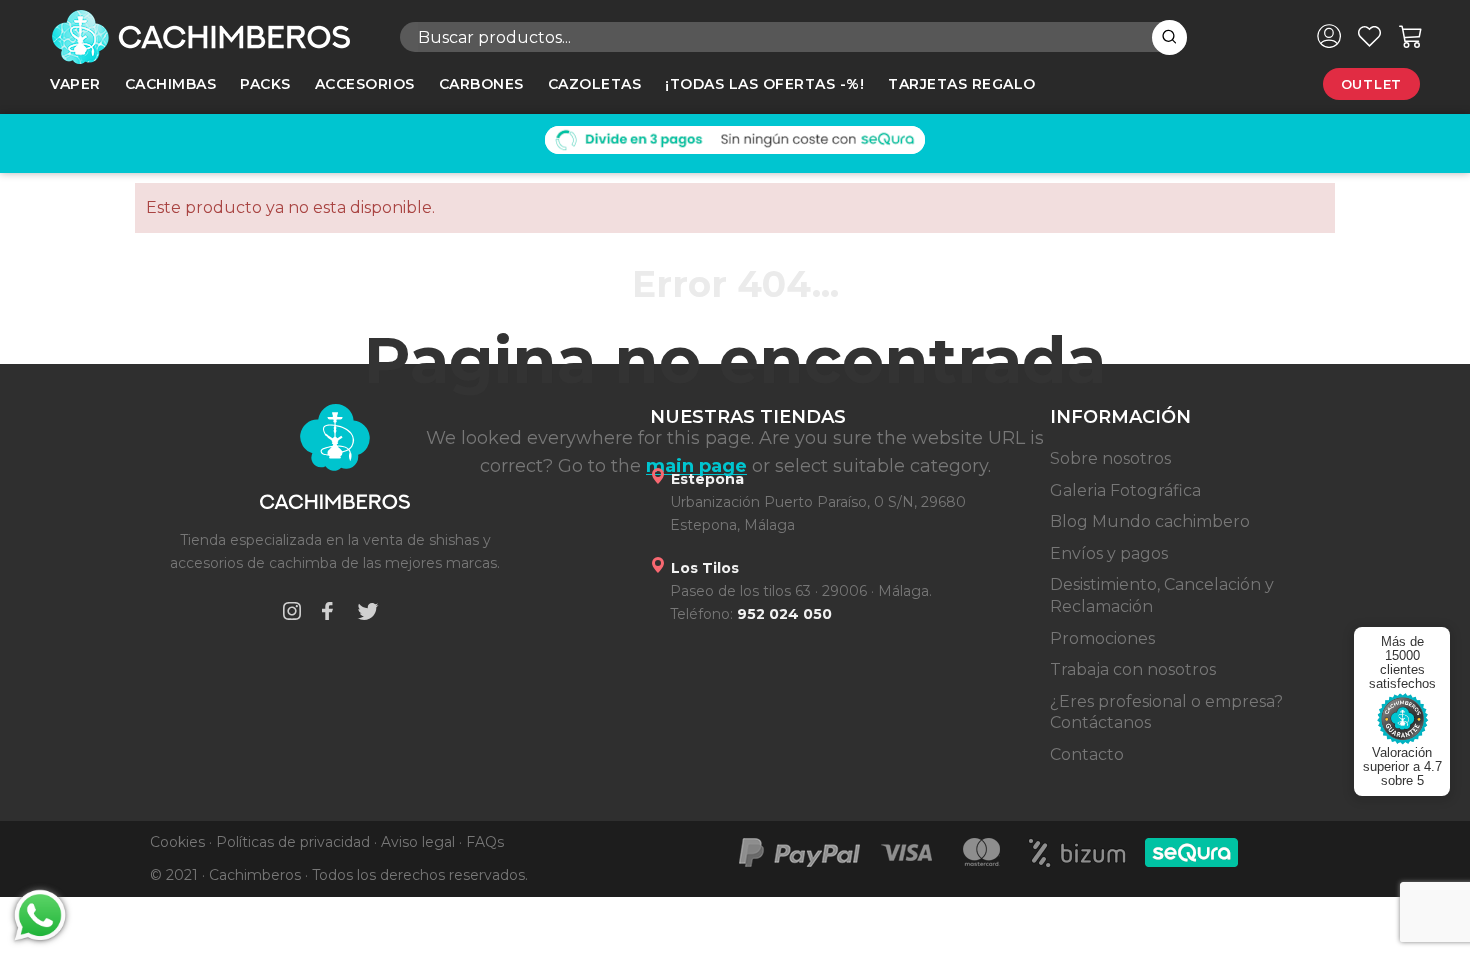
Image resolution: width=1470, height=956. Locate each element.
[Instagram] (292, 614)
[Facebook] (327, 614)
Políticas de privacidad (293, 842)
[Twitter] (368, 614)
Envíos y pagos (1109, 553)
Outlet (1371, 84)
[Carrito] (1411, 36)
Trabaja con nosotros (1133, 669)
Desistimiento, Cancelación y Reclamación (1162, 595)
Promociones (1102, 638)
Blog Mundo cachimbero (1150, 521)
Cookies (177, 842)
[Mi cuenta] (1329, 36)
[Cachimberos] (210, 37)
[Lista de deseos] (1369, 36)
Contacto (1087, 754)
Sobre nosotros (1110, 458)
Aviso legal (418, 842)
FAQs (485, 842)
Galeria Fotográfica (1125, 490)
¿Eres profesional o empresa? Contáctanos (1166, 712)
